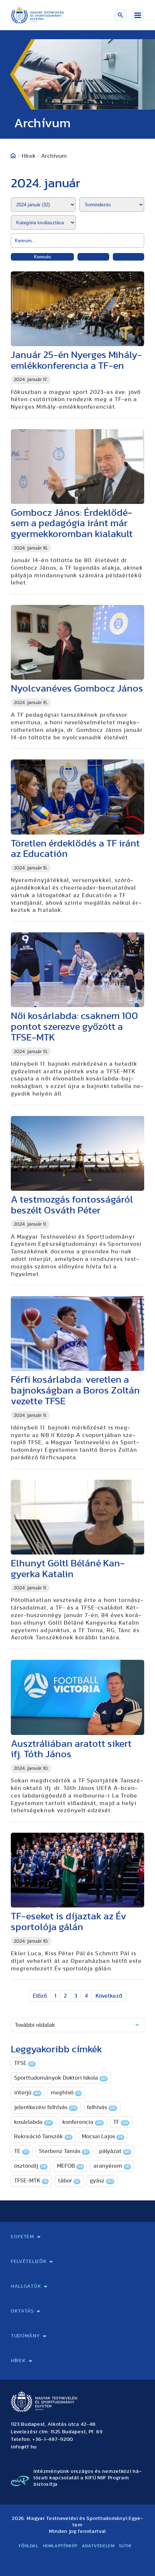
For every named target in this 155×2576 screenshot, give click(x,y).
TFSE (24, 2063)
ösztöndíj (30, 2166)
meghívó (66, 2093)
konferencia (82, 2122)
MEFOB (70, 2166)
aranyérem (111, 2166)
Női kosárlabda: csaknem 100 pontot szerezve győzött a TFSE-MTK (74, 1027)
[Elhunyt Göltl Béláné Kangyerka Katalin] (77, 1517)
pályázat (114, 2151)
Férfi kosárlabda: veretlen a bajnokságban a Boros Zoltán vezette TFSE (75, 1390)
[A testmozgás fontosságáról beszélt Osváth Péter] (77, 1153)
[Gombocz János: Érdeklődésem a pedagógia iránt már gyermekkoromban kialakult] (77, 467)
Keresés (43, 257)
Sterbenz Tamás (64, 2151)
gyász (101, 2181)
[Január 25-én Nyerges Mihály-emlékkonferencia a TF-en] (77, 309)
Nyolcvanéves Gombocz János (77, 688)
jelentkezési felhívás (45, 2107)
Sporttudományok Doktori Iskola (60, 2078)
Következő (109, 1996)
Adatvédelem (98, 2546)
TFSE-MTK (31, 2181)
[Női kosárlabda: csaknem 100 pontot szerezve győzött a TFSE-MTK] (77, 970)
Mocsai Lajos (102, 2136)
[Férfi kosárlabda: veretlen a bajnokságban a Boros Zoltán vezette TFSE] (77, 1333)
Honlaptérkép (60, 2546)
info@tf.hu (24, 2447)
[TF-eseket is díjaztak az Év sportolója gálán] (77, 1870)
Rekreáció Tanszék (43, 2136)
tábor (68, 2181)
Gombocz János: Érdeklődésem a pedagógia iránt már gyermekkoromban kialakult (72, 524)
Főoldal (28, 2546)
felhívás (101, 2107)
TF (121, 2122)
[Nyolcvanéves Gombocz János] (77, 642)
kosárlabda (33, 2122)
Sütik (125, 2546)
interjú (27, 2093)
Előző (40, 1996)
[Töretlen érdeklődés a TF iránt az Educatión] (77, 797)
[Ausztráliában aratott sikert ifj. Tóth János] (77, 1697)
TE (21, 2151)
